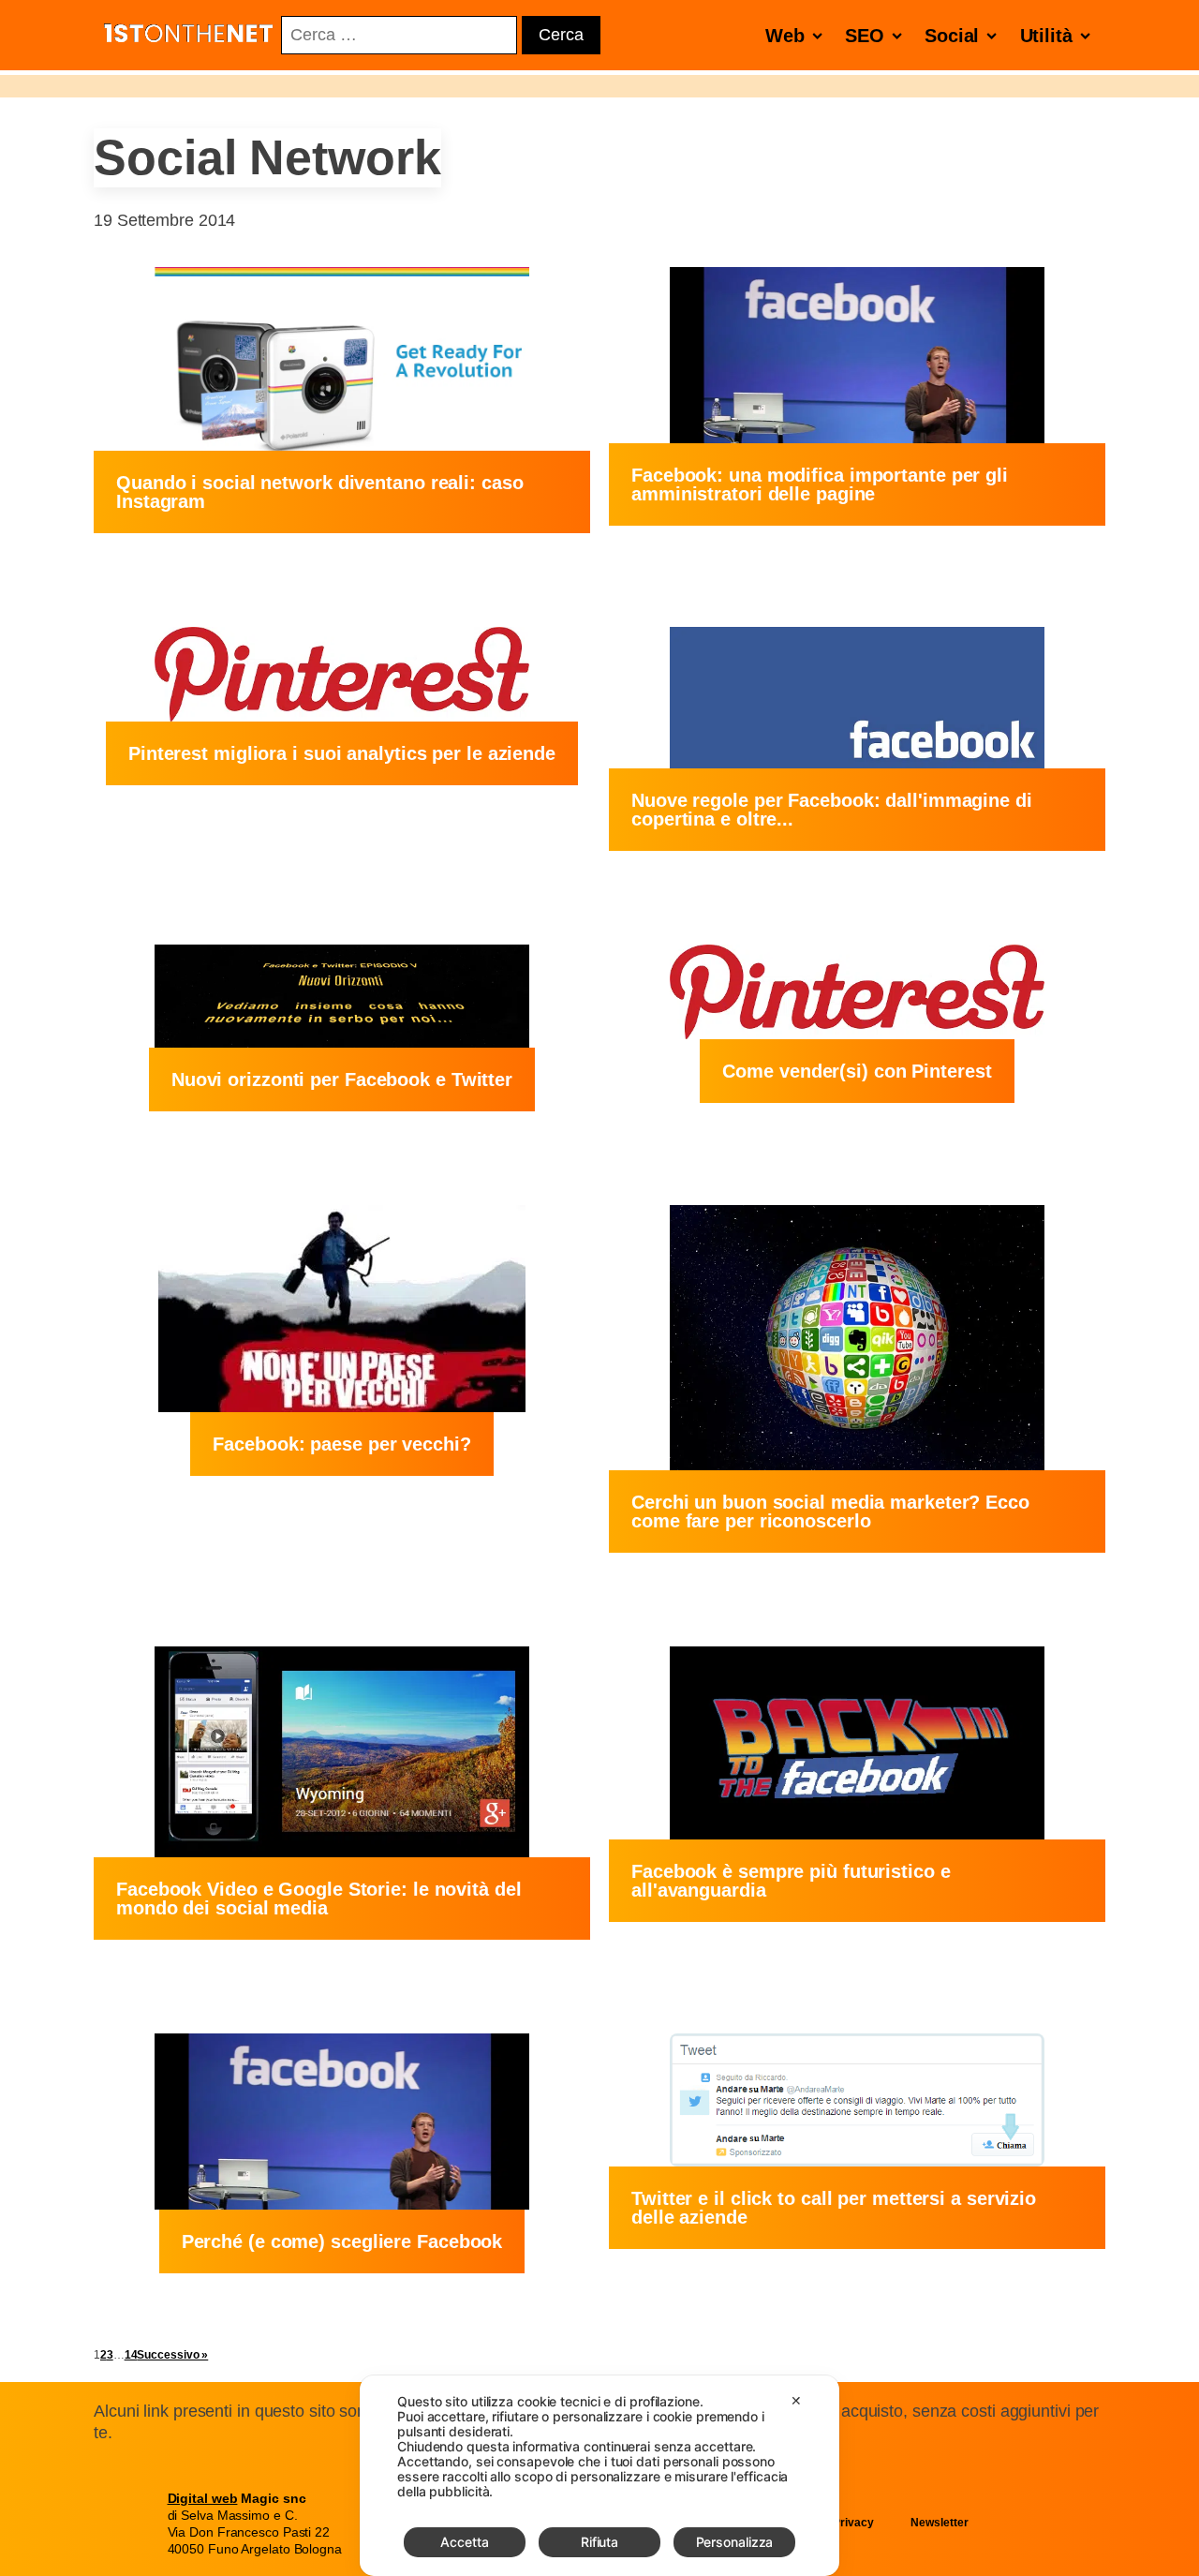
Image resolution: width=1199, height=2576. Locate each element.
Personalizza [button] (735, 2542)
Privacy (853, 2523)
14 (131, 2355)
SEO (865, 36)
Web (785, 36)
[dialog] (599, 2476)
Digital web (203, 2498)
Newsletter (939, 2523)
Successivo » (172, 2355)
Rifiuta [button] (599, 2542)
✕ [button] (796, 2400)
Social (952, 36)
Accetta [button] (464, 2542)
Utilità (1046, 36)
